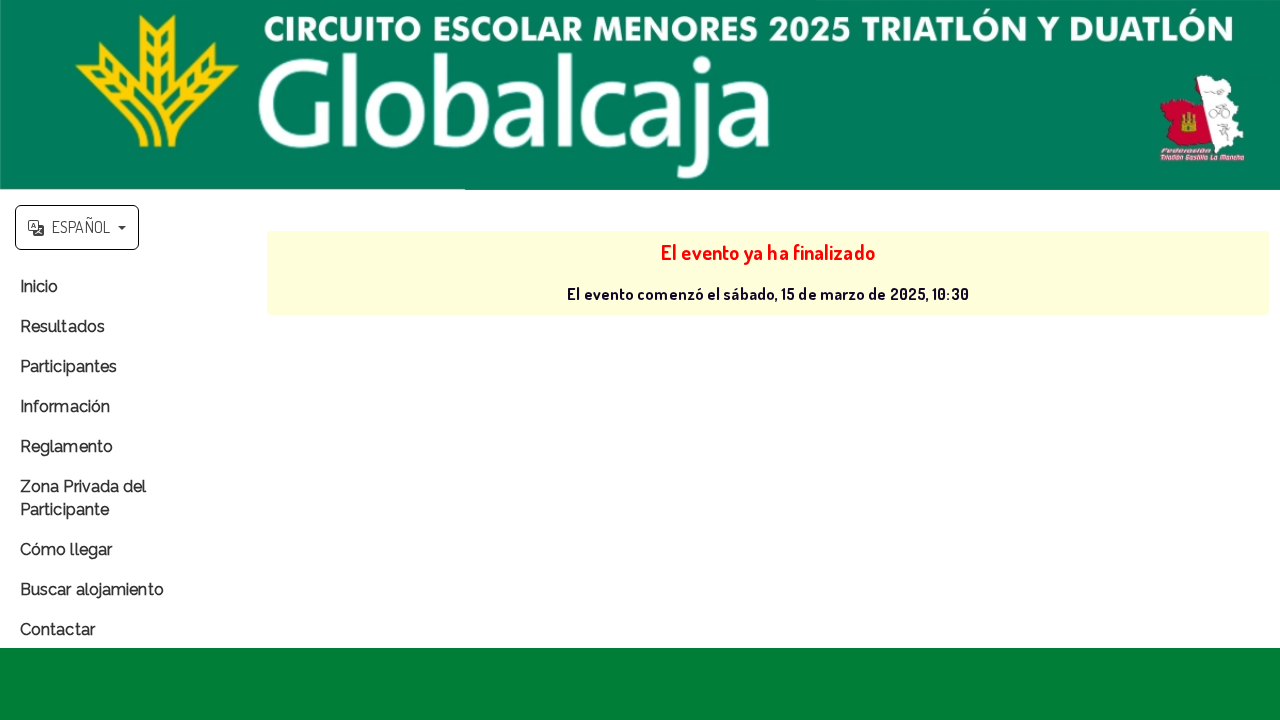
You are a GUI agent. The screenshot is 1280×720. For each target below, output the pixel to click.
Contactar (57, 629)
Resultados (62, 326)
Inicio (39, 286)
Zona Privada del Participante (83, 498)
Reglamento (66, 446)
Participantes (68, 366)
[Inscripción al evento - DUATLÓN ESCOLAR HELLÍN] (640, 95)
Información (65, 406)
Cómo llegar (66, 549)
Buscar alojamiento (92, 589)
